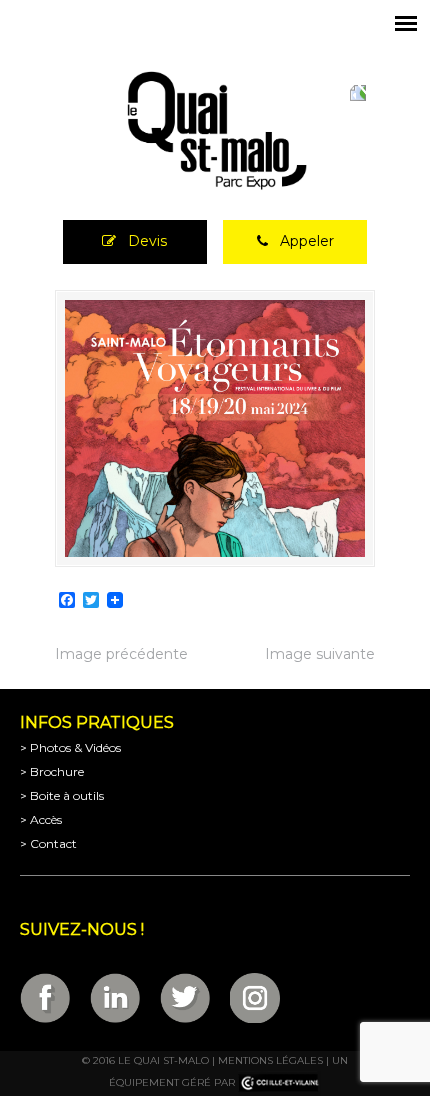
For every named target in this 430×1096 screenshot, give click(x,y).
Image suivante (320, 654)
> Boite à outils (62, 795)
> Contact (48, 843)
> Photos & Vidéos (70, 747)
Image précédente (121, 654)
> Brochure (52, 771)
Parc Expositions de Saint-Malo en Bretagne (215, 131)
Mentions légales (270, 1060)
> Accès (41, 819)
